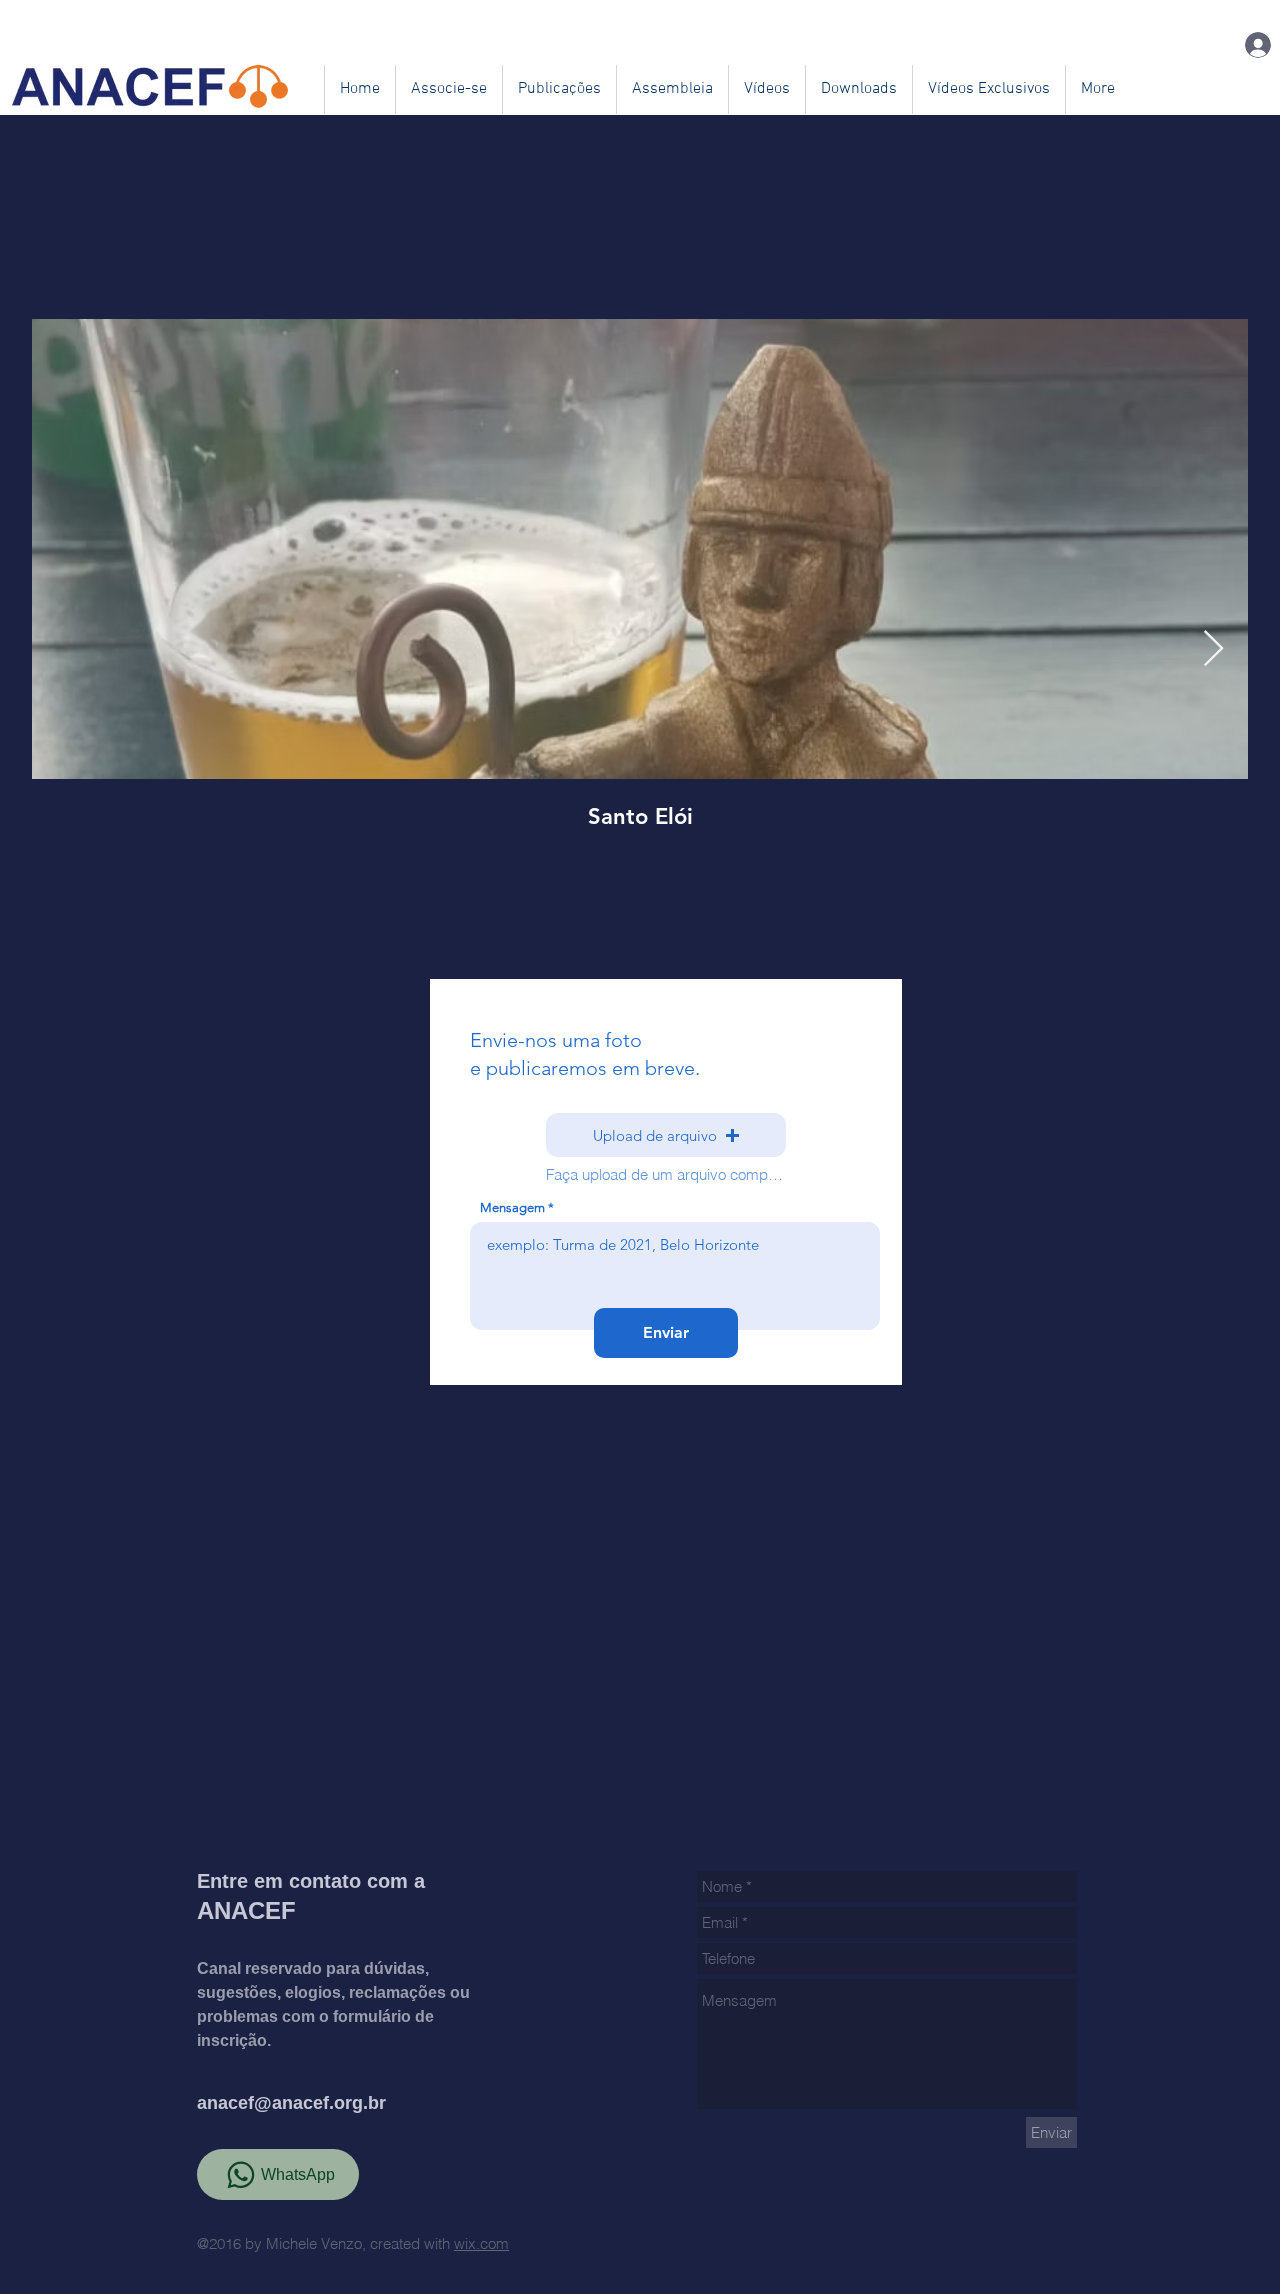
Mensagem (512, 1207)
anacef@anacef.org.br (291, 2103)
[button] (666, 1135)
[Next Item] (1213, 649)
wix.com (481, 2243)
